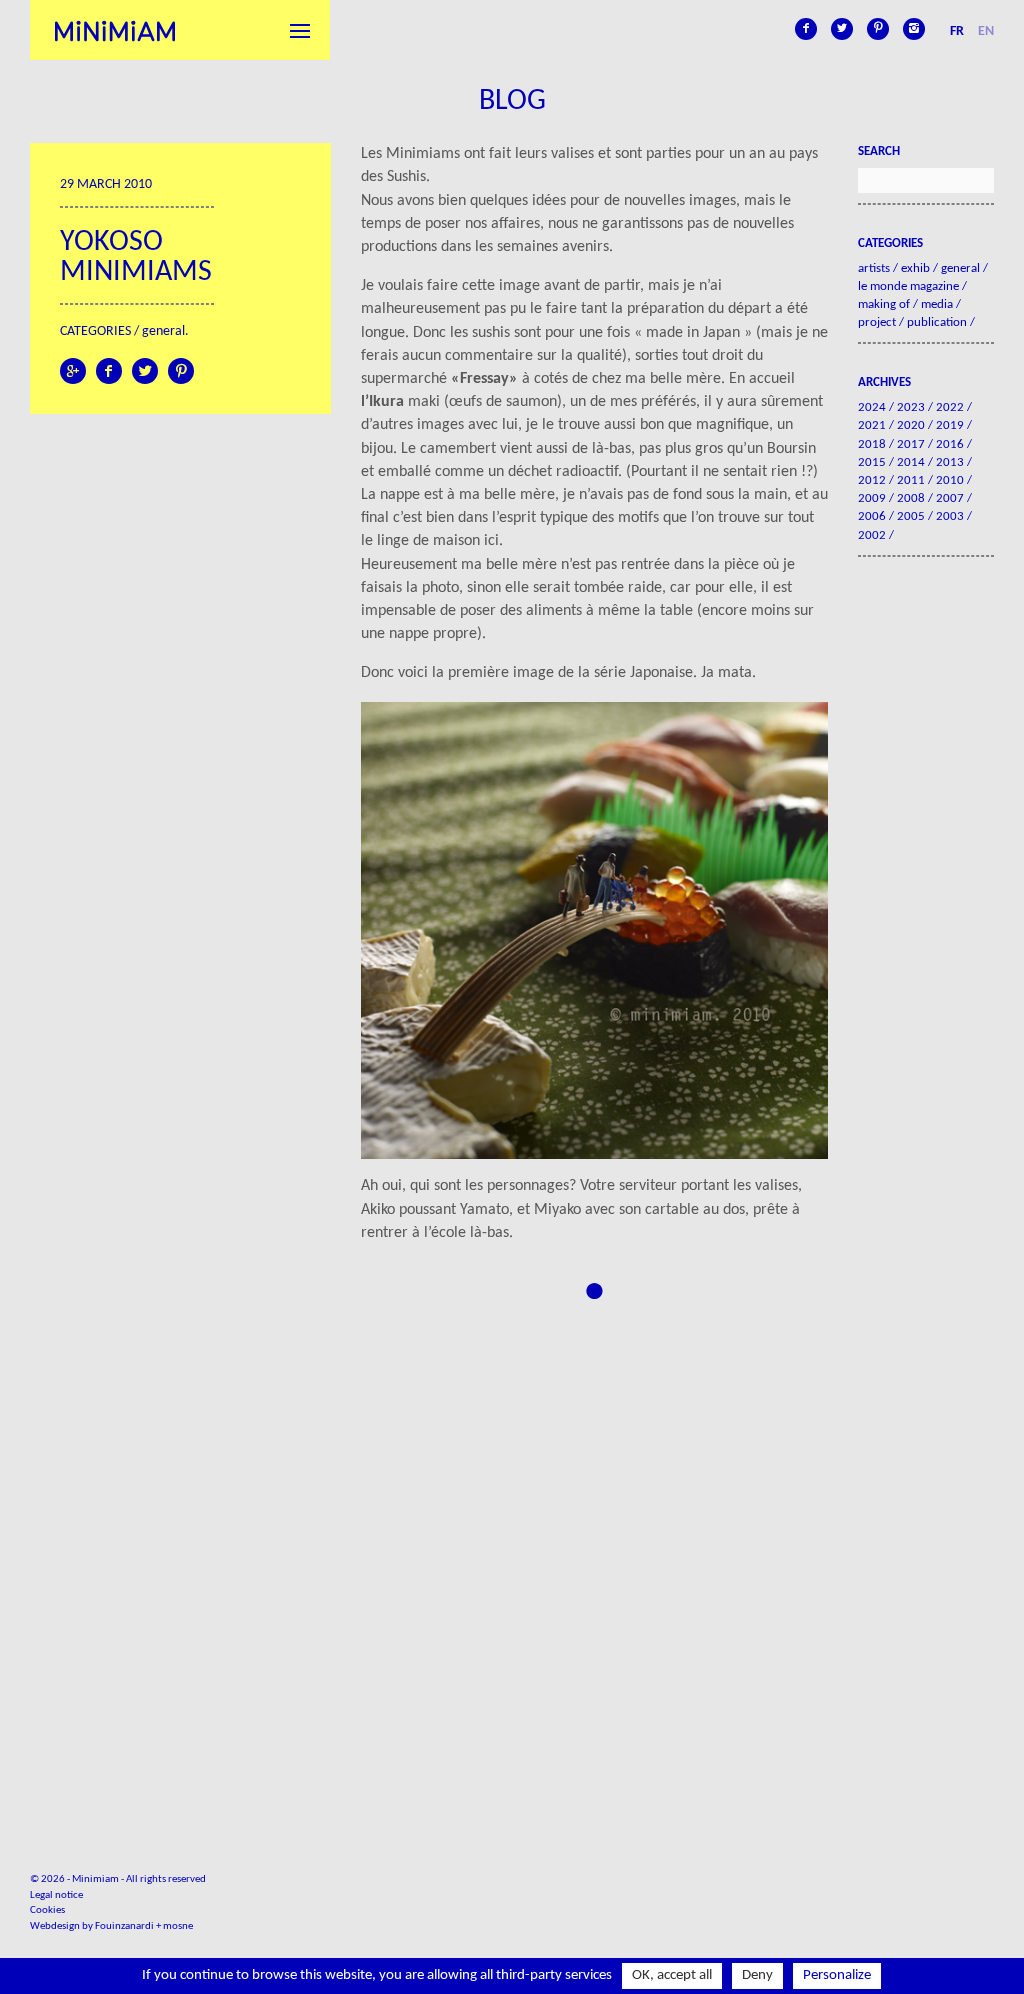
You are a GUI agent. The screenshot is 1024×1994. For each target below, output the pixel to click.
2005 (911, 516)
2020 (911, 425)
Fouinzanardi (124, 1926)
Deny (757, 1975)
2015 (872, 462)
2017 (911, 444)
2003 (950, 516)
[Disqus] (594, 1554)
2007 (950, 498)
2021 (872, 425)
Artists (874, 268)
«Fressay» (484, 379)
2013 (950, 462)
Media (937, 304)
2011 (911, 480)
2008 (911, 498)
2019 (950, 425)
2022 (950, 407)
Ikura (386, 402)
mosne (178, 1926)
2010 (950, 480)
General (163, 331)
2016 (950, 444)
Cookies (47, 1910)
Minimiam (115, 30)
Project (877, 322)
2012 (872, 480)
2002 (872, 535)
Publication (937, 322)
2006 (872, 516)
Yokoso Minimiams (136, 257)
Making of (884, 304)
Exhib (915, 268)
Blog (512, 101)
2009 (872, 498)
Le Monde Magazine (908, 286)
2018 (872, 444)
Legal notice (56, 1895)
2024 (872, 407)
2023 (911, 407)
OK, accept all (672, 1975)
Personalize (837, 1975)
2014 (911, 462)
